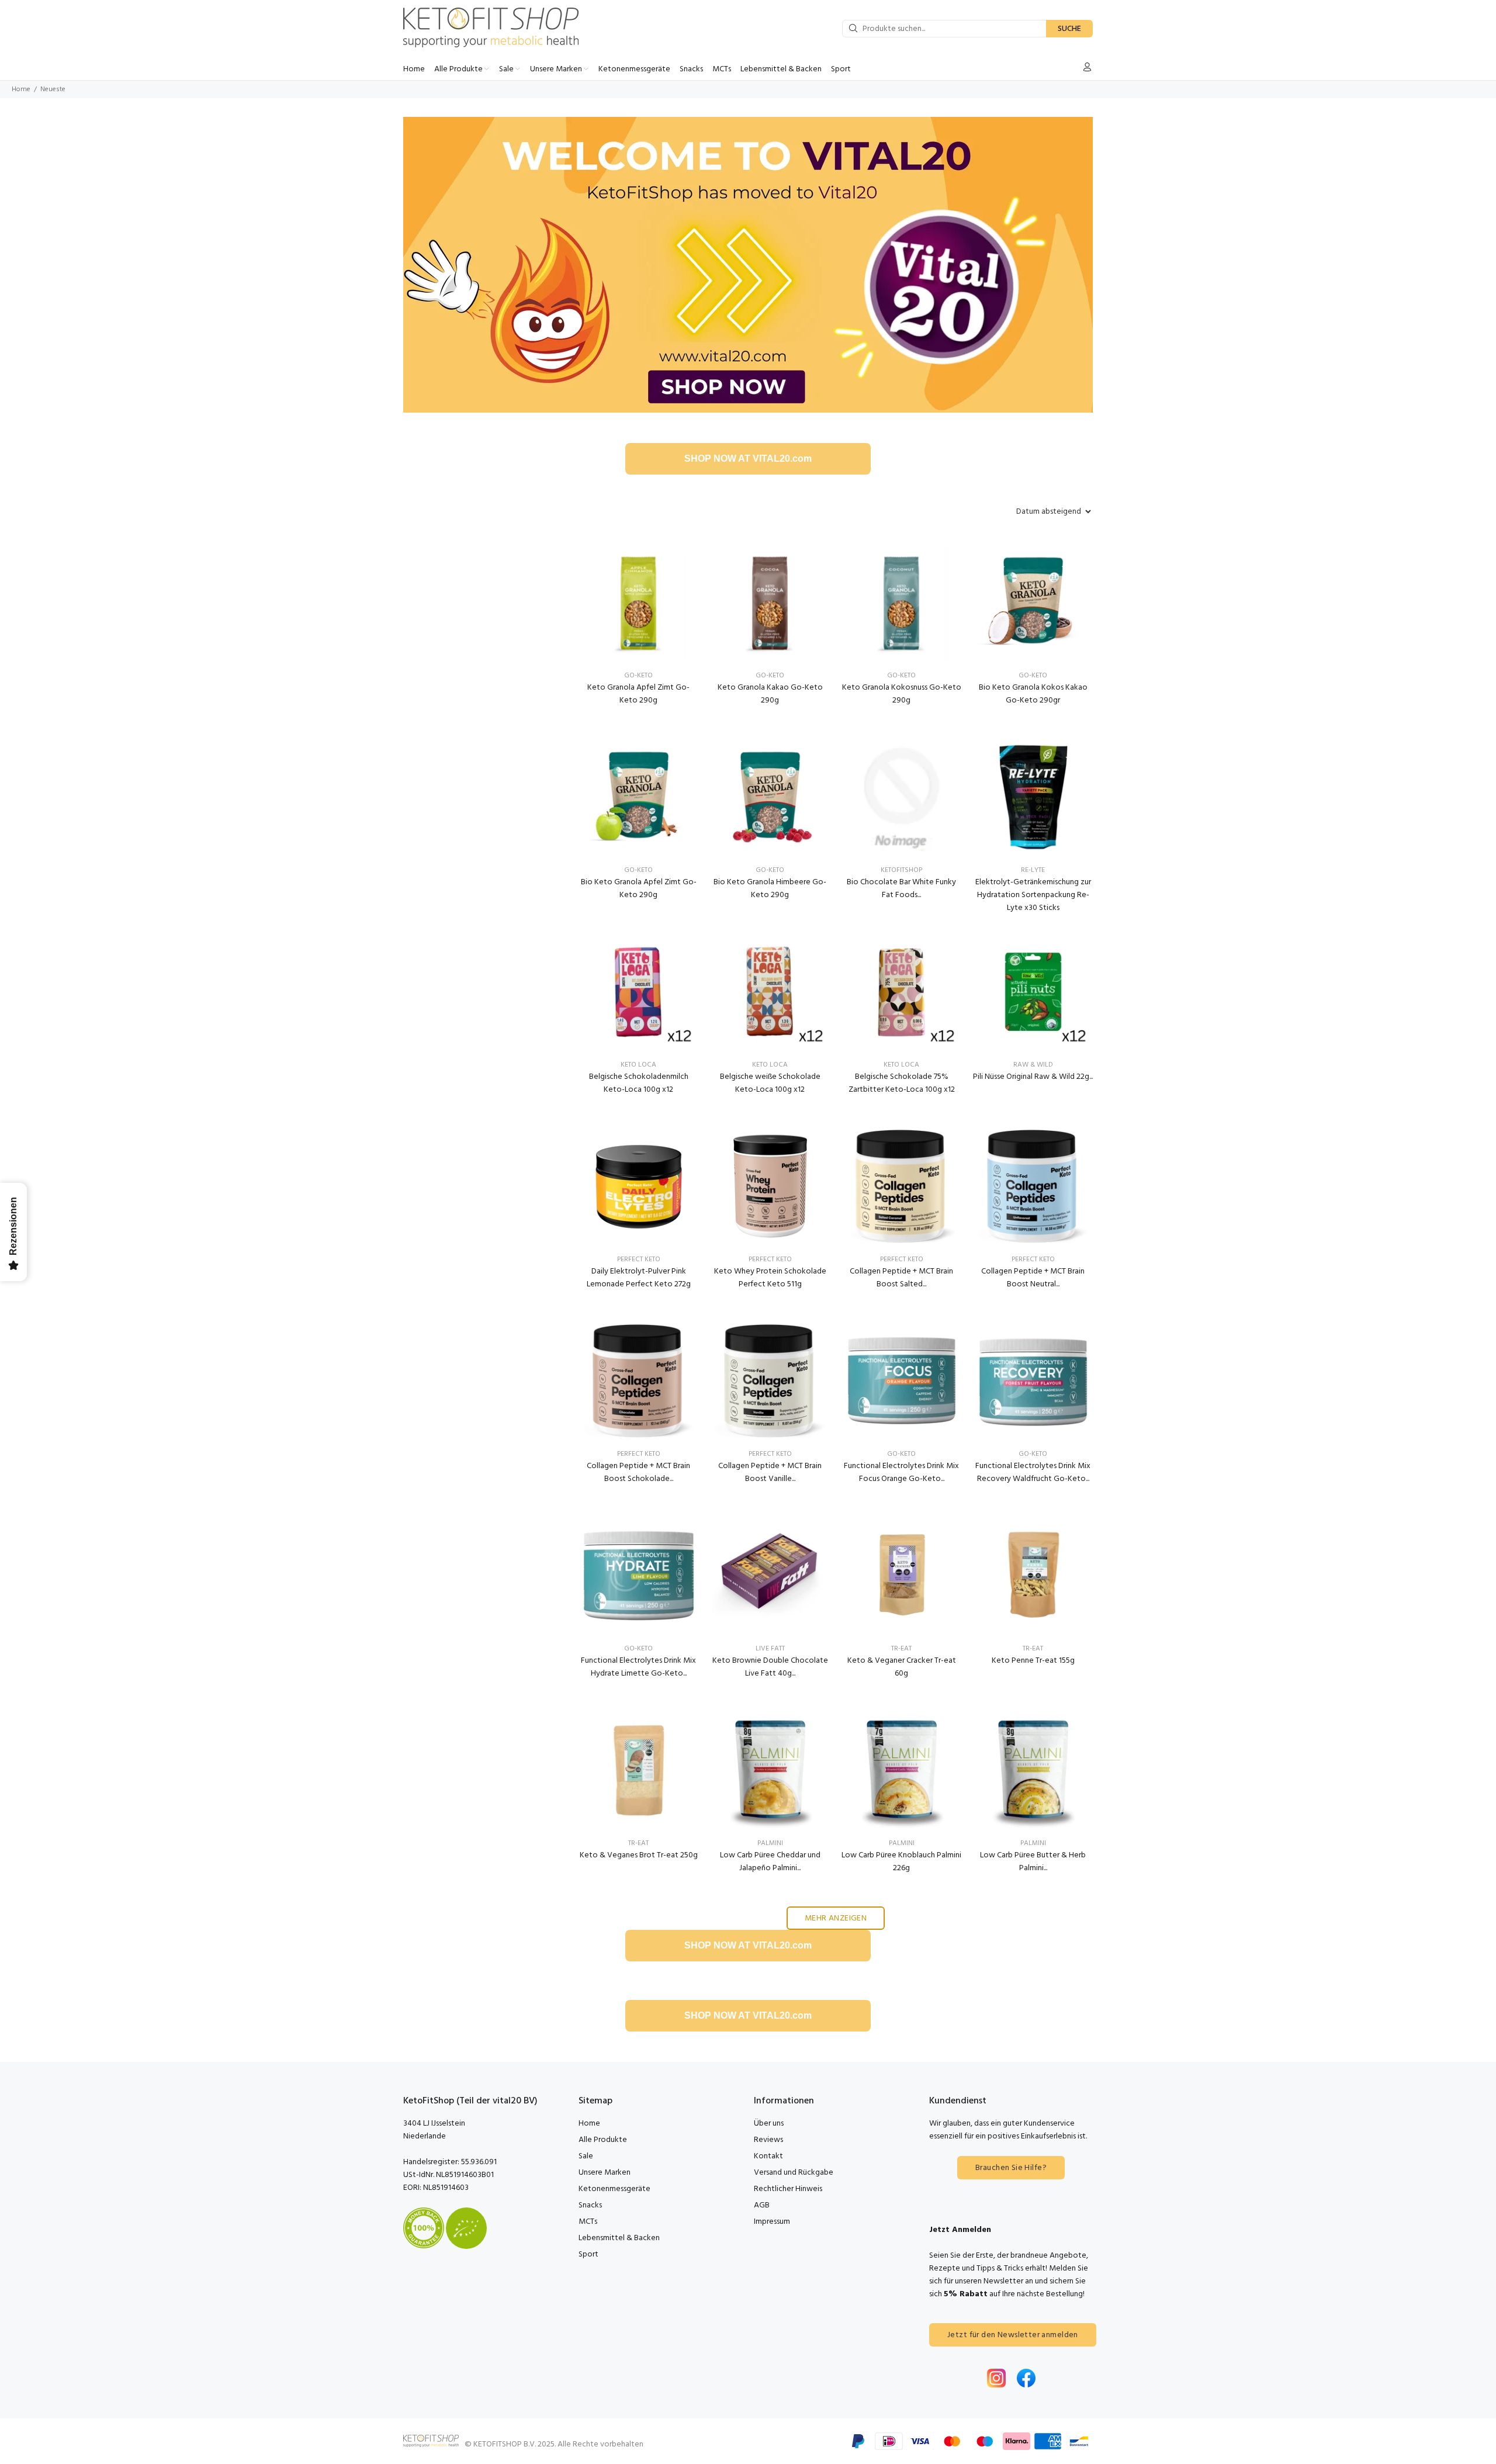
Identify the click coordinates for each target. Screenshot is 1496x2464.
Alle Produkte (603, 2140)
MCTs (588, 2222)
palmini (770, 1843)
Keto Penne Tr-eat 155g (1033, 1661)
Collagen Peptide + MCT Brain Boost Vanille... (770, 1472)
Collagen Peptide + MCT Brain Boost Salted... (901, 1278)
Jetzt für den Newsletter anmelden (1013, 2335)
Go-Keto (638, 676)
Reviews (768, 2140)
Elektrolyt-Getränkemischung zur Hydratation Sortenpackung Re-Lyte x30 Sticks (1033, 895)
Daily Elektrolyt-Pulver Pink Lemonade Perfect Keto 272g (639, 1278)
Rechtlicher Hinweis (788, 2189)
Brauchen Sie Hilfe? (1011, 2168)
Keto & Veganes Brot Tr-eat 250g (639, 1855)
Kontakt (768, 2156)
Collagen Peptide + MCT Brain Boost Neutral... (1033, 1278)
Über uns (769, 2124)
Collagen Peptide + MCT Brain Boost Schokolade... (638, 1472)
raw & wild (1033, 1065)
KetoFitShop (901, 870)
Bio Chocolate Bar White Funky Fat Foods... (901, 889)
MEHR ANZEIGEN (836, 1918)
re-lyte (1033, 870)
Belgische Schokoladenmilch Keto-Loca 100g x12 (639, 1083)
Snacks (590, 2205)
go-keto (901, 1454)
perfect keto (639, 1259)
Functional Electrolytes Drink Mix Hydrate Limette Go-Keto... (638, 1667)
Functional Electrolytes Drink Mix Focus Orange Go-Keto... (901, 1472)
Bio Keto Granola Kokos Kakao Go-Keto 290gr (1033, 694)
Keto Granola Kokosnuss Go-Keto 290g (902, 694)
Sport (588, 2254)
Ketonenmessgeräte (614, 2189)
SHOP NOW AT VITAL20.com (748, 458)
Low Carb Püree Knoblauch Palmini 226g (901, 1862)
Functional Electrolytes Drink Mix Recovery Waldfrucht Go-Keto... (1033, 1472)
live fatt (770, 1649)
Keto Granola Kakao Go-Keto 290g (770, 694)
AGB (762, 2205)
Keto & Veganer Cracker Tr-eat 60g (902, 1667)
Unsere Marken (605, 2173)
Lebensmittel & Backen (619, 2238)
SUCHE (1069, 29)
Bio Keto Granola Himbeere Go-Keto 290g (770, 889)
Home (21, 89)
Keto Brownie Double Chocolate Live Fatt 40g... (770, 1667)
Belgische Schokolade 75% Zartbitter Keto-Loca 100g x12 (902, 1083)
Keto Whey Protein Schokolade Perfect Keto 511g (770, 1278)
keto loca (638, 1065)
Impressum (772, 2222)
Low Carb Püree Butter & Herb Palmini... (1033, 1862)
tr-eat (901, 1649)
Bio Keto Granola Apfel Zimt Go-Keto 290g (639, 889)
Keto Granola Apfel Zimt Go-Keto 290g (638, 694)
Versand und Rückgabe (794, 2173)
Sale (586, 2156)
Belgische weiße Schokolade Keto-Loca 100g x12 (770, 1083)
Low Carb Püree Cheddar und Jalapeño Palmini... (770, 1862)
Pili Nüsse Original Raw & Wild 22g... (1033, 1077)
